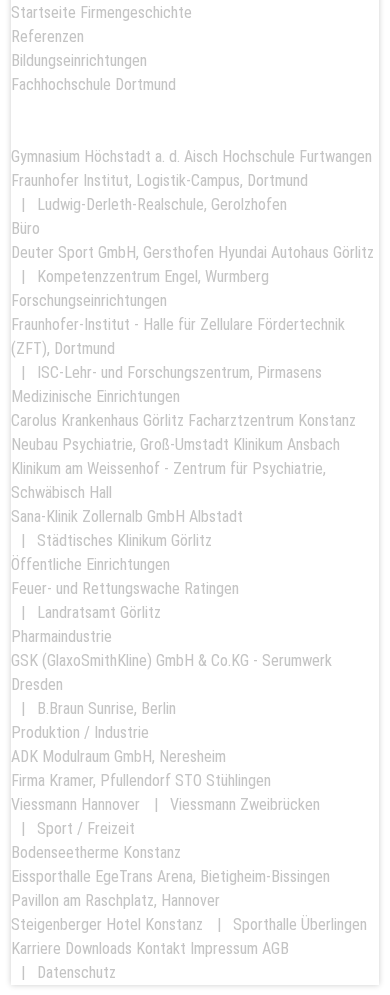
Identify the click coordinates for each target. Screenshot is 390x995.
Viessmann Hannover (75, 804)
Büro (25, 228)
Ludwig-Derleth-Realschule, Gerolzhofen (162, 204)
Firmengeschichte (136, 12)
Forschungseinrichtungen (89, 300)
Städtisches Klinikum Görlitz (124, 540)
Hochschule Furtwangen (297, 156)
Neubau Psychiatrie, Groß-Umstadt (120, 444)
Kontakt (161, 948)
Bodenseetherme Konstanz (96, 852)
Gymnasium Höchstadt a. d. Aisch (114, 156)
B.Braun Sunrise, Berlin (106, 708)
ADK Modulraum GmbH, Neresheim (118, 756)
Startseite (43, 12)
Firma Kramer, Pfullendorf (91, 780)
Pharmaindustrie (61, 636)
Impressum (224, 948)
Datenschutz (76, 972)
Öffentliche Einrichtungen (90, 564)
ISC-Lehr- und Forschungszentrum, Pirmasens (179, 372)
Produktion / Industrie (80, 732)
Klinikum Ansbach (286, 444)
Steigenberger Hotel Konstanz (107, 924)
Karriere (36, 948)
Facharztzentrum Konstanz (272, 420)
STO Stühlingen (223, 780)
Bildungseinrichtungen (79, 60)
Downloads (98, 948)
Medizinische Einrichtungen (95, 396)
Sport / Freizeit (86, 828)
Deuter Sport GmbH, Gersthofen (112, 252)
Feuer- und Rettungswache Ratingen (125, 588)
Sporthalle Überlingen (300, 924)
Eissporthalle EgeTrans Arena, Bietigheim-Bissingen (170, 876)
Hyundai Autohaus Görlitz (296, 252)
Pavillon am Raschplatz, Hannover (115, 900)
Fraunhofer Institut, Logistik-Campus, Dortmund (159, 180)
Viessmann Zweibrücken (245, 804)
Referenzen (47, 36)
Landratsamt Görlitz (99, 612)
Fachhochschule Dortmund (93, 84)
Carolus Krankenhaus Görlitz (97, 420)
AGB (275, 948)
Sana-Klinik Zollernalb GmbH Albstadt (127, 516)
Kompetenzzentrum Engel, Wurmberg (153, 276)
